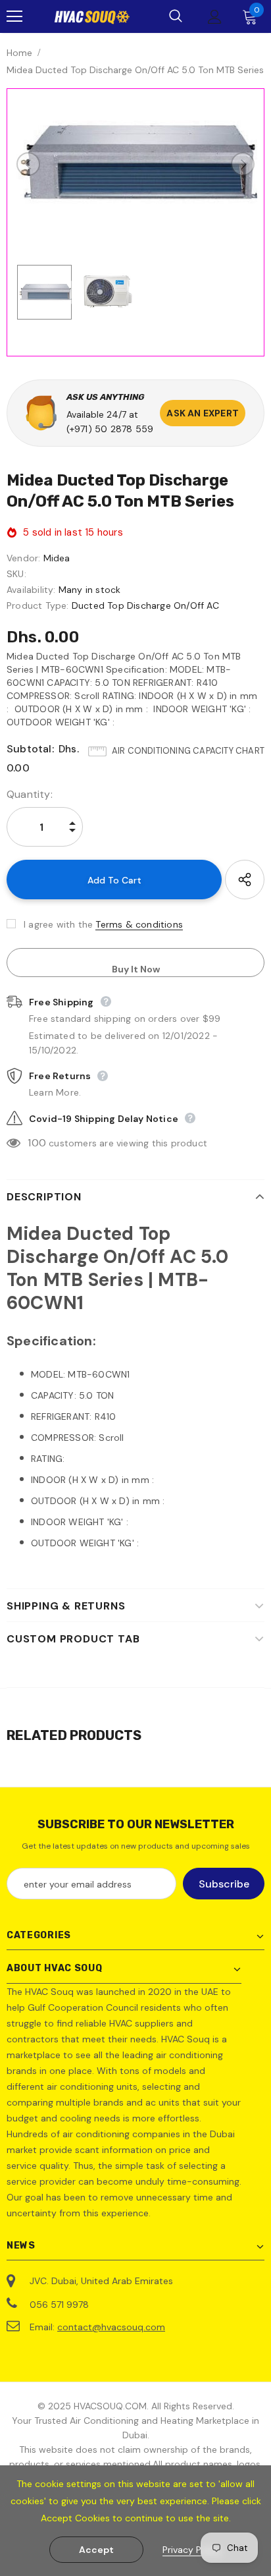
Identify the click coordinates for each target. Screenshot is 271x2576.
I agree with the (58, 924)
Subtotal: (30, 749)
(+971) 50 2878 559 (110, 429)
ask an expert (203, 413)
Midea (57, 558)
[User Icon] (215, 17)
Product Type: (38, 605)
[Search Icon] (176, 16)
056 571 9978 (59, 2305)
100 (37, 1143)
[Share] (245, 880)
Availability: (31, 590)
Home (19, 53)
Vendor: (23, 558)
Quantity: (30, 794)
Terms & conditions (139, 924)
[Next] (243, 164)
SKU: (16, 574)
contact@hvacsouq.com (111, 2327)
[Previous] (28, 164)
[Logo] (92, 16)
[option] (135, 164)
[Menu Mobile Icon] (14, 16)
